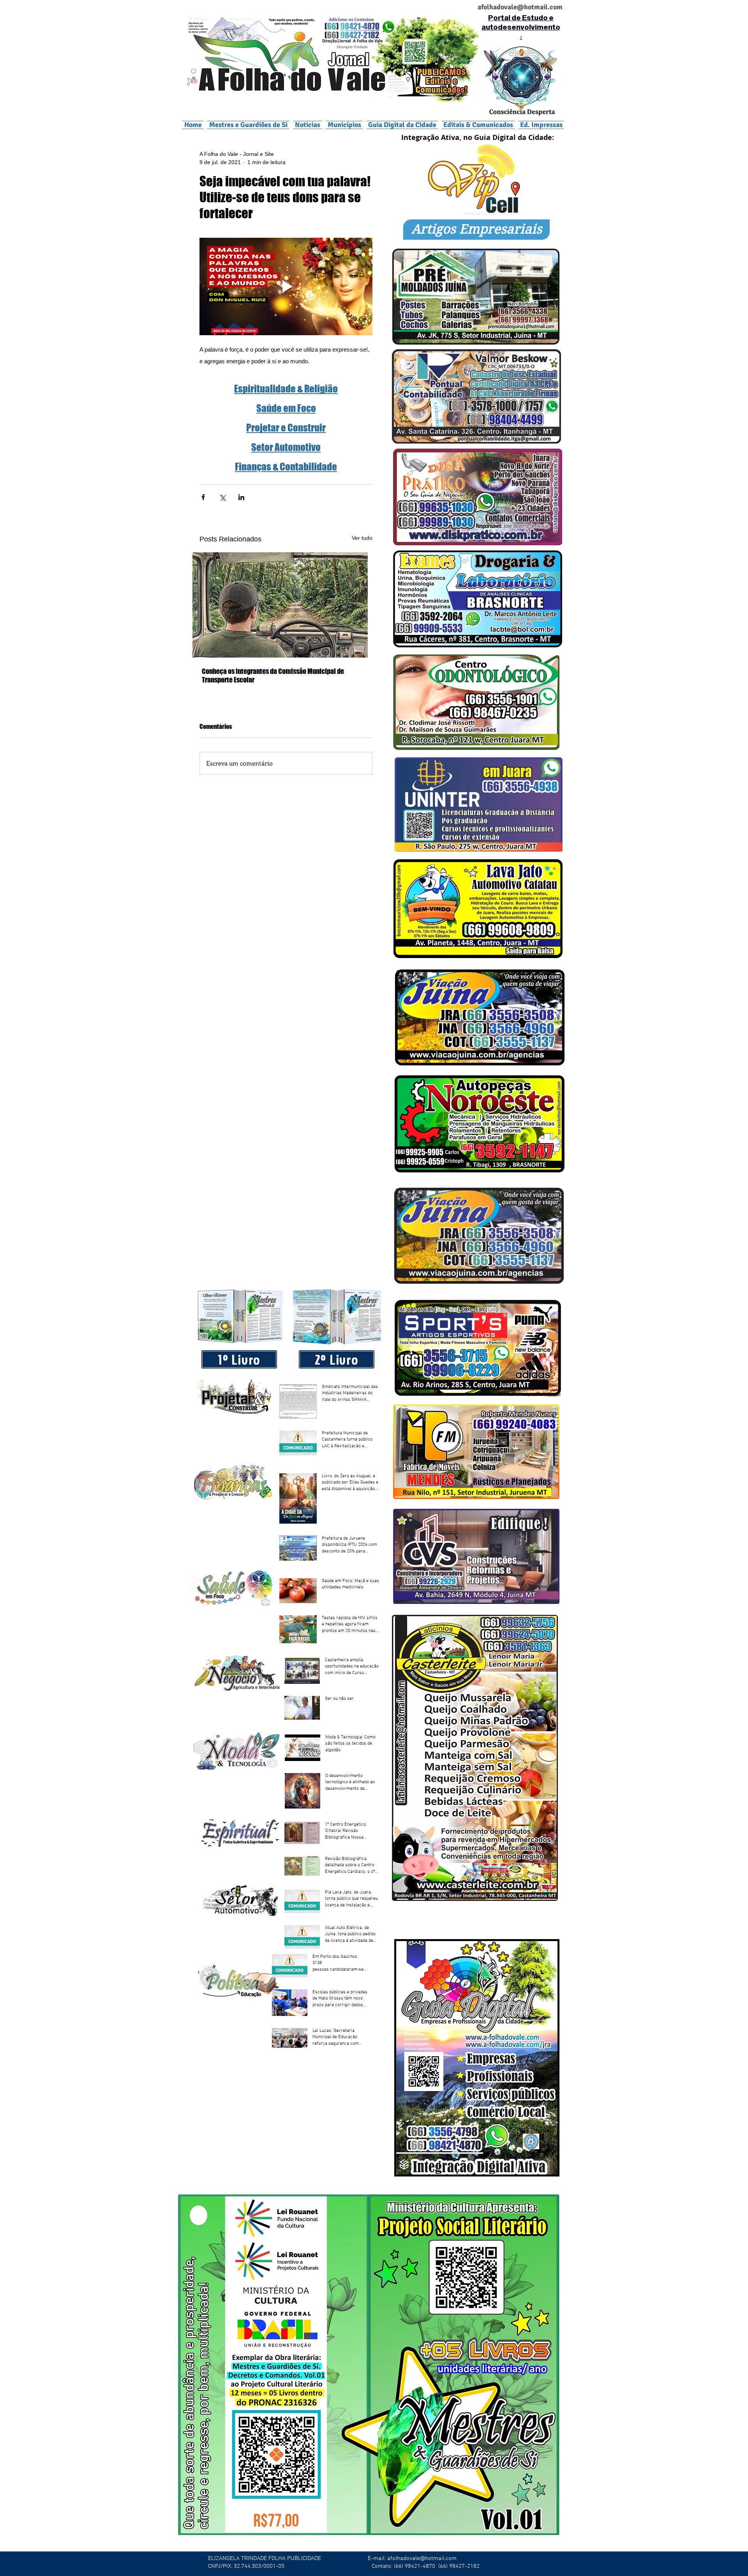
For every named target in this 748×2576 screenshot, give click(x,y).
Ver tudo (362, 538)
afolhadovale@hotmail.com (422, 2558)
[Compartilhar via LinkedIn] (241, 497)
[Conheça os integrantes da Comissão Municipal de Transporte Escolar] (286, 605)
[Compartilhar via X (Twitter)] (222, 497)
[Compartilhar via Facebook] (203, 497)
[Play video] (286, 286)
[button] (344, 125)
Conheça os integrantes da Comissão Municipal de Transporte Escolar (273, 675)
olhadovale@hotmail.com (523, 7)
